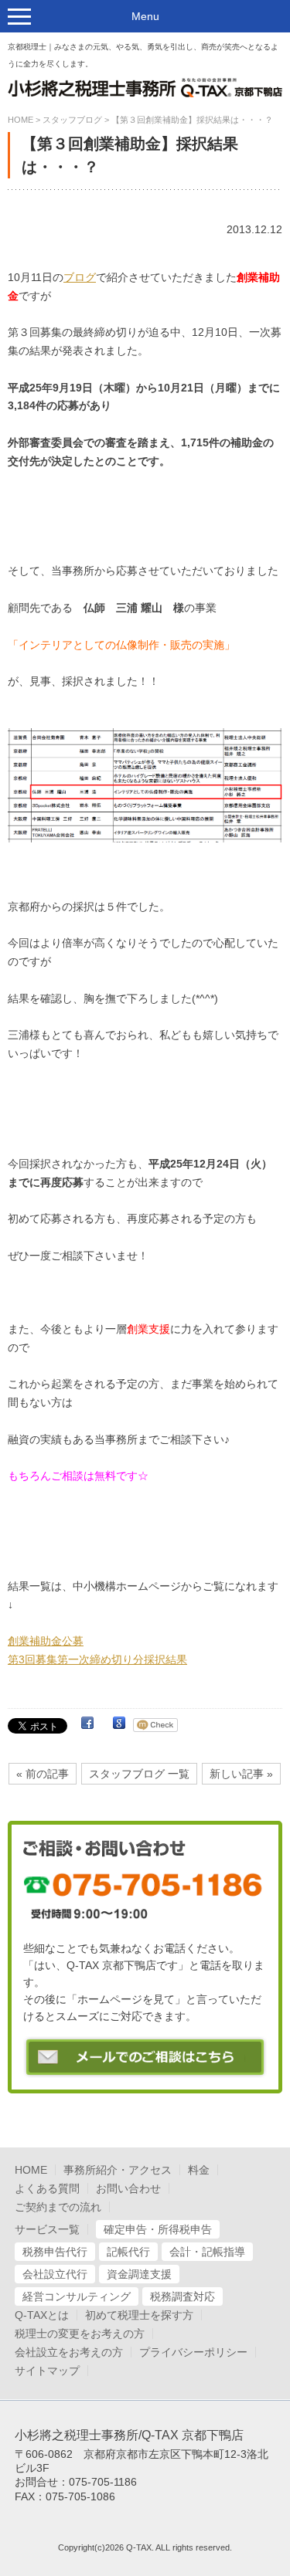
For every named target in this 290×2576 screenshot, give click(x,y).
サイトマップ (47, 2371)
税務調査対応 (183, 2296)
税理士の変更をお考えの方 (80, 2334)
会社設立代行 (55, 2274)
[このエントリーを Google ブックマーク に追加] (119, 1725)
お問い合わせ (128, 2188)
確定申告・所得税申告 (158, 2229)
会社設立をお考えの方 (69, 2352)
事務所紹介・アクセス (118, 2170)
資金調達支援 (139, 2274)
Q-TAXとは (42, 2315)
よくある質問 (47, 2188)
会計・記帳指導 (207, 2252)
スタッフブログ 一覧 (139, 1774)
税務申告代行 (55, 2252)
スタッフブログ (72, 120)
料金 (199, 2170)
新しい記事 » (241, 1774)
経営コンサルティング (77, 2296)
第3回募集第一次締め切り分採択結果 (97, 1659)
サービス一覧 (47, 2229)
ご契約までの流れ (58, 2207)
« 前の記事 (43, 1774)
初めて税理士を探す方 (139, 2315)
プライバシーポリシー (193, 2352)
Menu (145, 16)
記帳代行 (128, 2252)
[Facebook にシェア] (87, 1725)
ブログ (80, 277)
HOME (20, 120)
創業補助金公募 (46, 1641)
